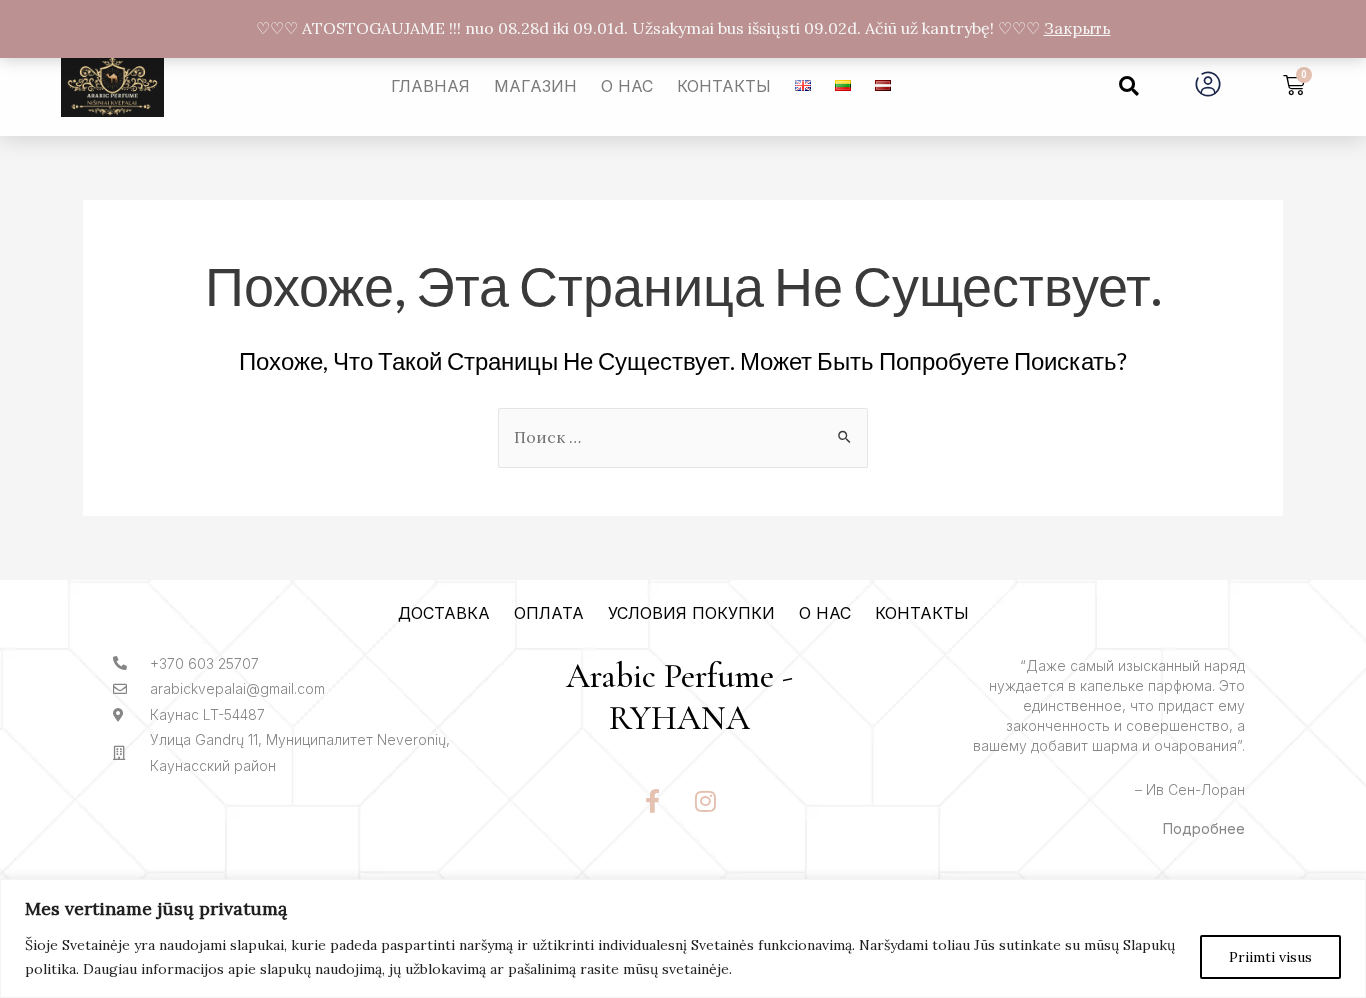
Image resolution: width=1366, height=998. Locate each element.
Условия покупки (691, 613)
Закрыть (1077, 28)
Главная (430, 86)
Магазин (535, 86)
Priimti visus (1270, 957)
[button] (1129, 86)
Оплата (549, 613)
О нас (627, 86)
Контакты (724, 86)
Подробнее (1204, 828)
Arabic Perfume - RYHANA (679, 698)
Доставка (444, 613)
